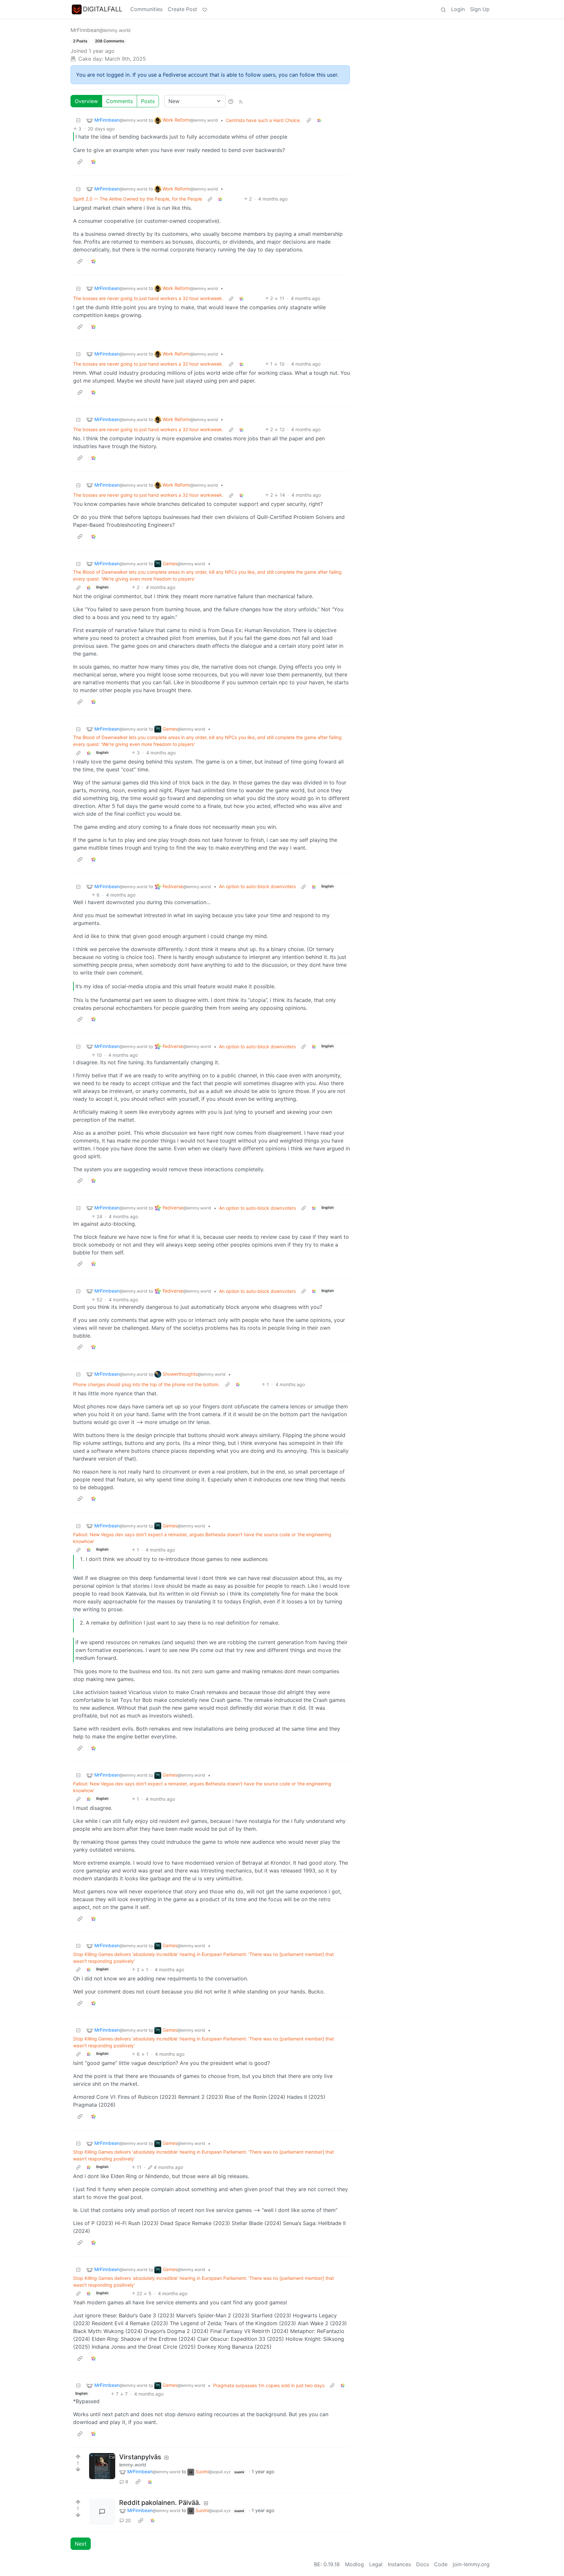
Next (81, 2544)
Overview (86, 101)
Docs (423, 2564)
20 (128, 2520)
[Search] (443, 9)
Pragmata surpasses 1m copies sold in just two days (269, 2385)
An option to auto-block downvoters (257, 886)
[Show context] (309, 120)
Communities (146, 9)
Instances (399, 2564)
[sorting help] (231, 101)
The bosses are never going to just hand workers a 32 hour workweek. (148, 298)
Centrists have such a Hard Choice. (263, 120)
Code (441, 2564)
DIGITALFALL (103, 9)
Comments (119, 101)
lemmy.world (133, 2465)
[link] (319, 120)
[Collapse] (78, 120)
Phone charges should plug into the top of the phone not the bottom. (146, 1384)
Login (458, 9)
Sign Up (480, 9)
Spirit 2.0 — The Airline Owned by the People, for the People (138, 199)
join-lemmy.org (471, 2564)
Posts (148, 101)
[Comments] (102, 2512)
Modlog (354, 2564)
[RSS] (241, 101)
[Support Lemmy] (205, 9)
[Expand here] (102, 2466)
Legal (376, 2564)
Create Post (182, 9)
